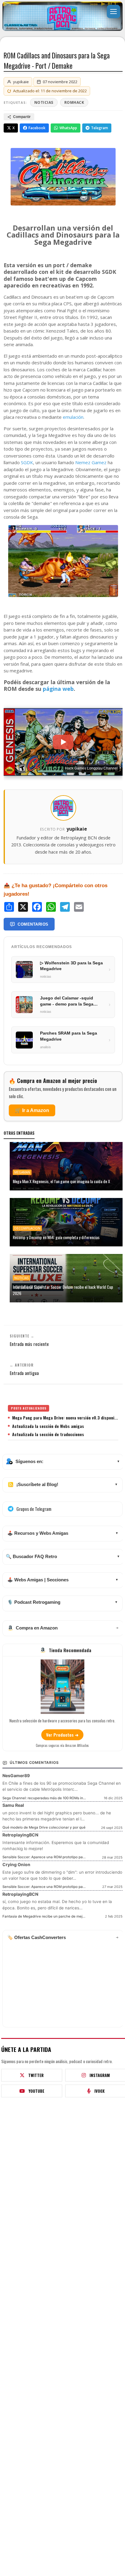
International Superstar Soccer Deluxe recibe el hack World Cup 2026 (63, 1290)
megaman (22, 1172)
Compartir (22, 117)
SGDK (27, 462)
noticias (44, 102)
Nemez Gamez (91, 462)
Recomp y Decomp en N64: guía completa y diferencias (56, 1237)
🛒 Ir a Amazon (32, 1110)
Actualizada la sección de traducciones (48, 1434)
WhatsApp (68, 128)
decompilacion (27, 1228)
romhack (74, 102)
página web (58, 689)
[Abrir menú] (113, 11)
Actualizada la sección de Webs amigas (48, 1426)
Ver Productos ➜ (62, 1735)
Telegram (100, 128)
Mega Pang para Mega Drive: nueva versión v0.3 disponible (65, 1418)
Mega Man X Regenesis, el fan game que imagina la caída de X (61, 1181)
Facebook (37, 128)
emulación (73, 417)
